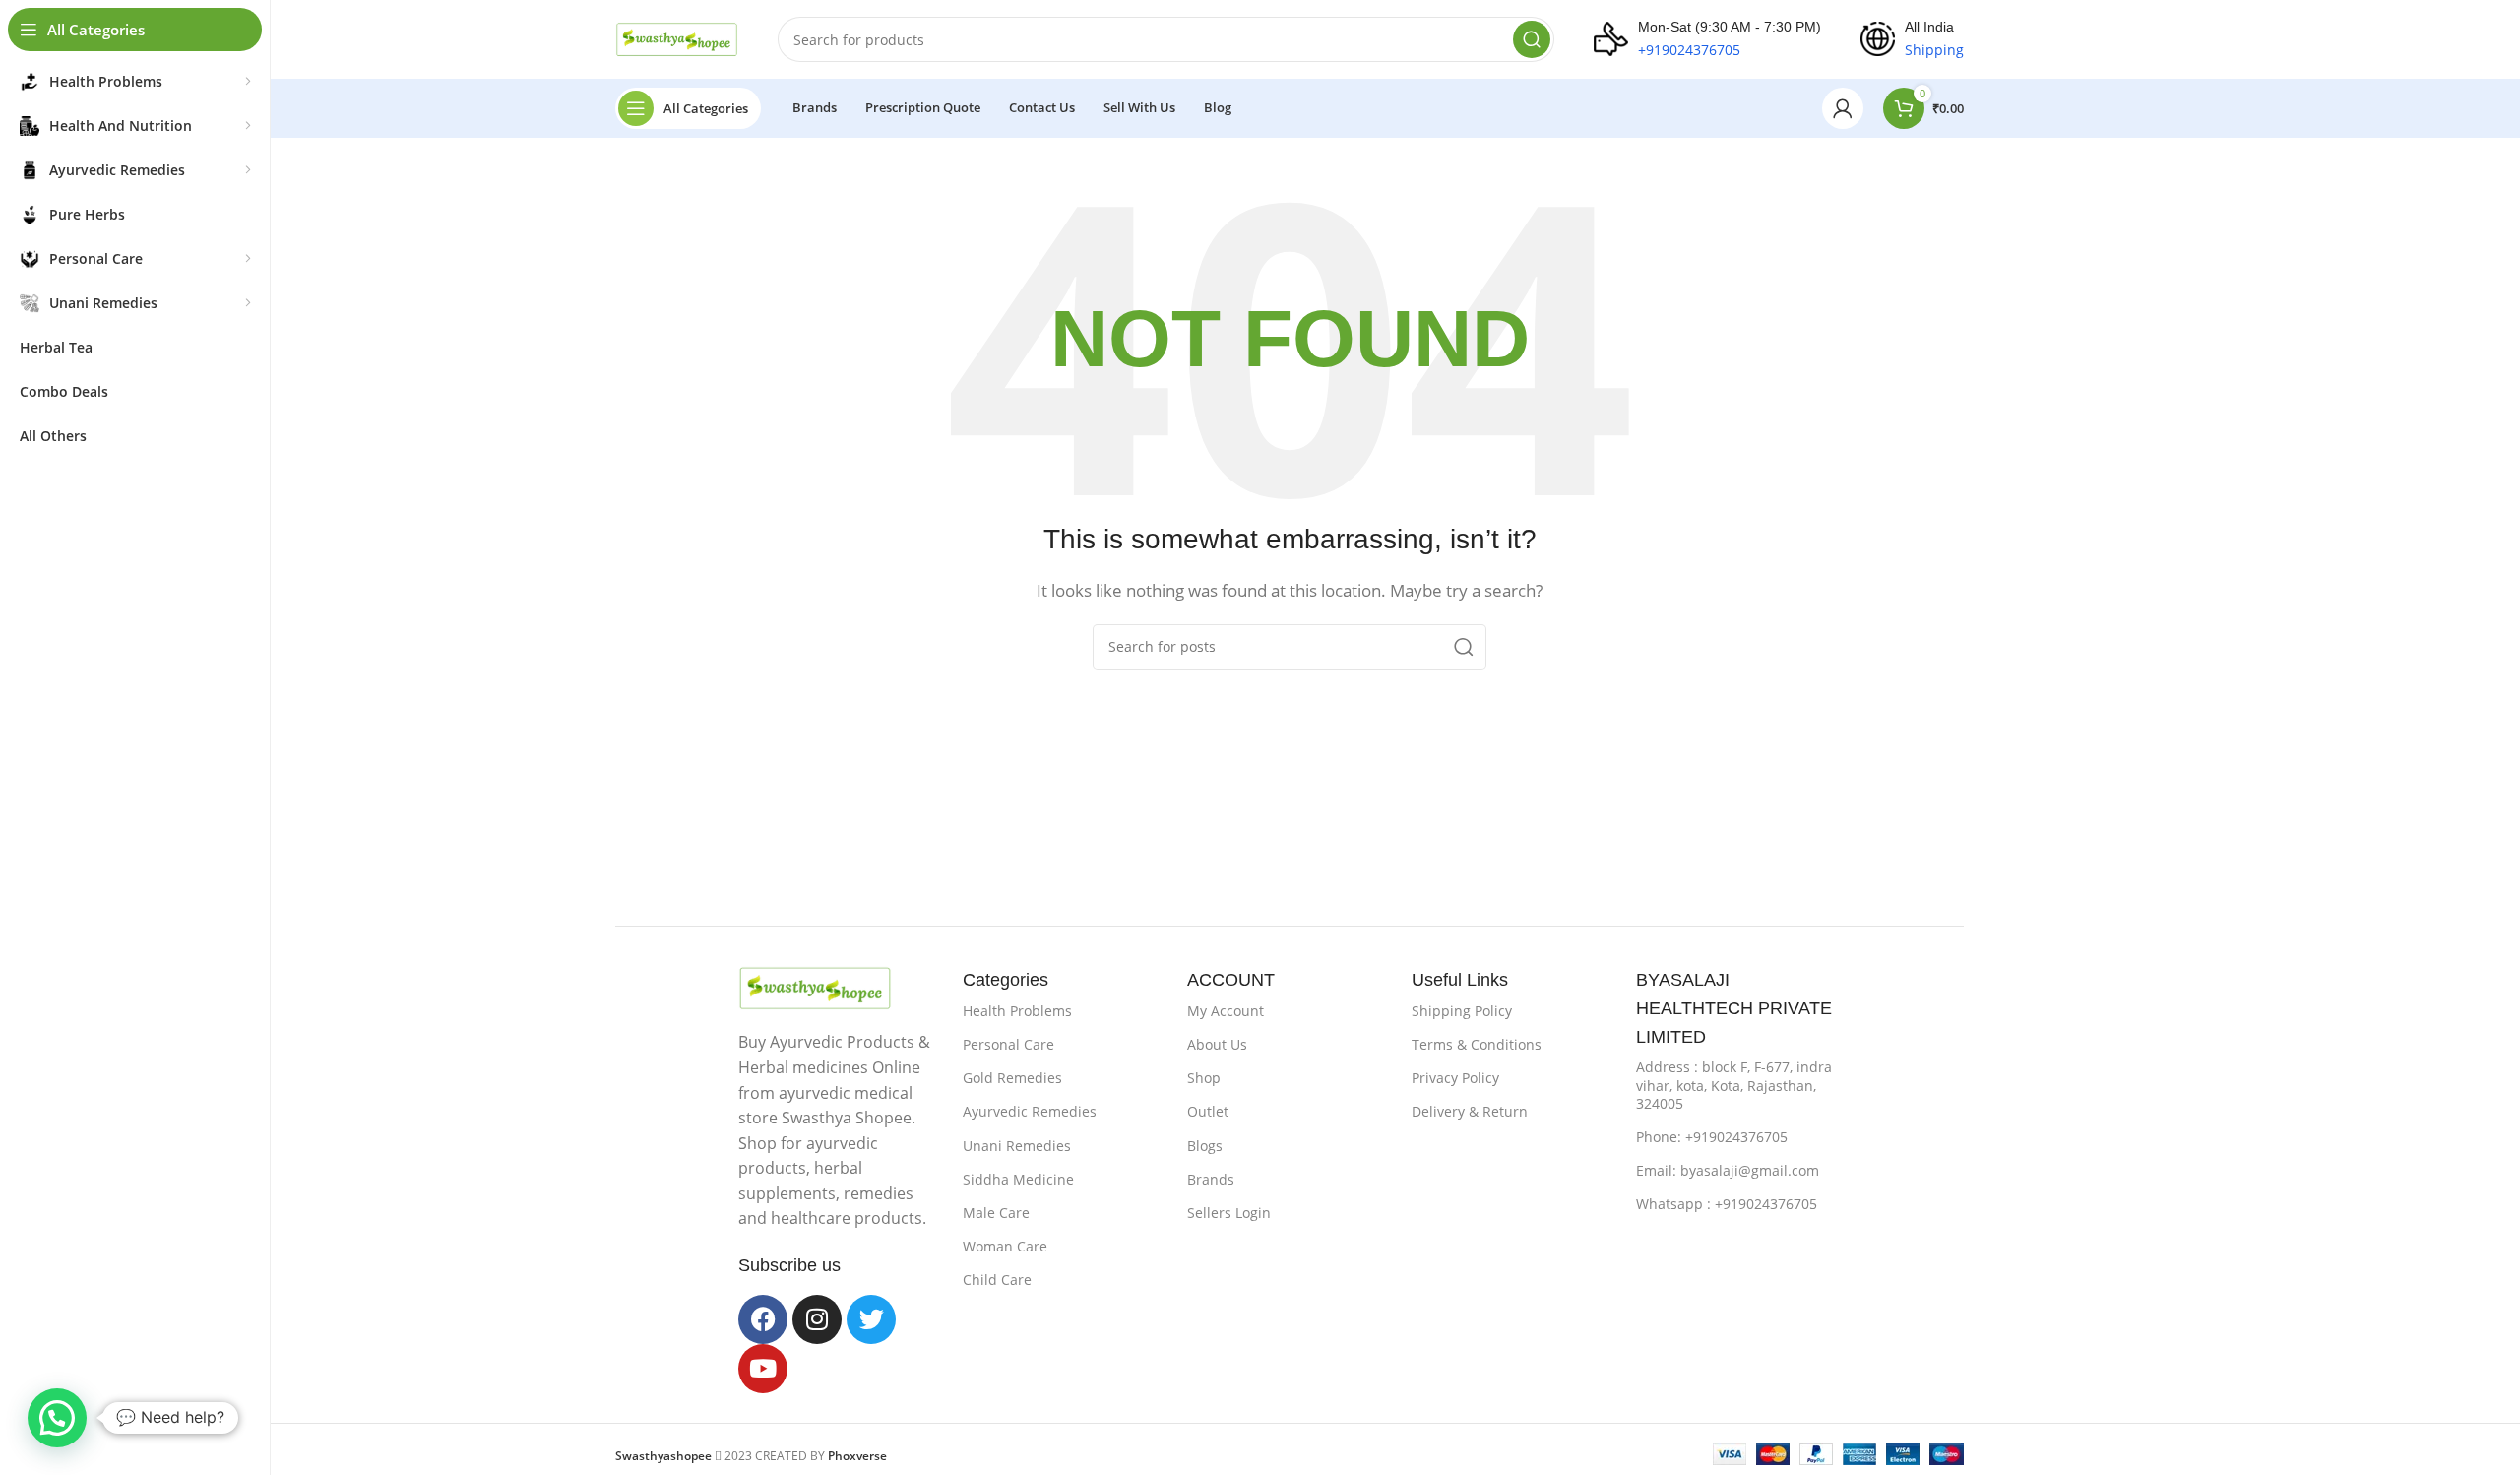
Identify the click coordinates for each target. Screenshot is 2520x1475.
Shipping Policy (1462, 1011)
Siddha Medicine (1018, 1179)
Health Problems (1017, 1011)
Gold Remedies (1012, 1078)
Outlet (1208, 1111)
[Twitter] (871, 1319)
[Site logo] (677, 37)
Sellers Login (1229, 1213)
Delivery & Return (1470, 1111)
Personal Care (1008, 1044)
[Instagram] (817, 1319)
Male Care (996, 1213)
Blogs (1205, 1146)
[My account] (1843, 108)
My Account (1226, 1011)
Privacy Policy (1455, 1078)
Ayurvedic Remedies (1030, 1111)
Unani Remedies (1017, 1146)
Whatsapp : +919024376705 (1727, 1204)
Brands (1211, 1179)
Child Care (997, 1280)
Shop (1204, 1078)
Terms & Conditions (1477, 1044)
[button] (57, 1418)
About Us (1217, 1044)
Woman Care (1005, 1246)
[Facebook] (763, 1319)
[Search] (1532, 39)
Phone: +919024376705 (1712, 1137)
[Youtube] (763, 1369)
